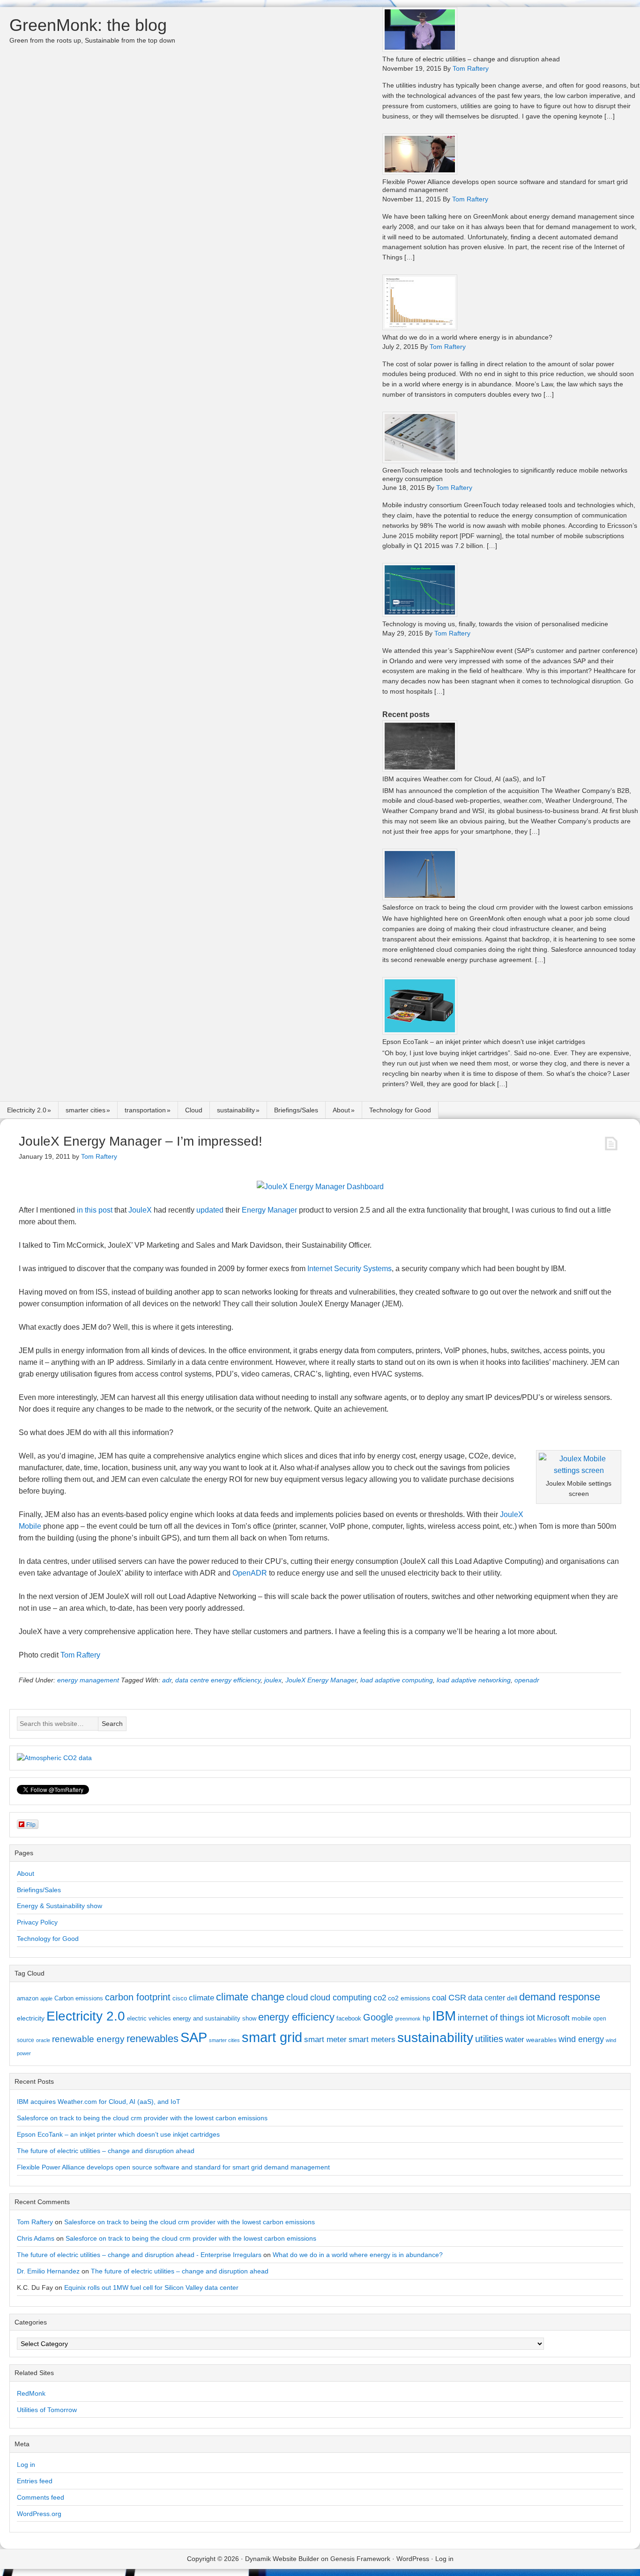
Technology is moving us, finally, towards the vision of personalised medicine (495, 624)
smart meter (325, 2039)
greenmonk (408, 2019)
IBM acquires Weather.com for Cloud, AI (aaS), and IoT (464, 779)
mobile (581, 2018)
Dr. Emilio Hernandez (48, 2271)
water (515, 2039)
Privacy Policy (37, 1922)
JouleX (140, 1210)
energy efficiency (296, 2017)
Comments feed (41, 2497)
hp (426, 2018)
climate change (250, 1997)
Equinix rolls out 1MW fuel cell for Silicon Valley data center (151, 2287)
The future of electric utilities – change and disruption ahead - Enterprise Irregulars (139, 2255)
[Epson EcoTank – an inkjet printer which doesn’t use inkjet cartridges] (420, 1032)
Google (378, 2017)
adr (167, 1680)
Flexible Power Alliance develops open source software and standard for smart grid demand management (173, 2167)
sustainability (236, 1110)
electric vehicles (149, 2018)
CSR (457, 1998)
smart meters (372, 2039)
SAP (194, 2037)
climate (201, 1998)
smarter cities (86, 1110)
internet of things (491, 2017)
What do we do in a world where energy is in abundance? (467, 337)
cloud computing (341, 1998)
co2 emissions (409, 1998)
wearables (541, 2040)
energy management (88, 1680)
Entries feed (35, 2481)
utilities (489, 2039)
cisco (180, 1998)
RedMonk (31, 2393)
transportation (145, 1110)
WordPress (413, 2559)
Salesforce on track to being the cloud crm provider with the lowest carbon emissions (508, 907)
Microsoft (553, 2018)
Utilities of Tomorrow (47, 2410)
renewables (153, 2039)
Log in (26, 2465)
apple (46, 1999)
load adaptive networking (474, 1680)
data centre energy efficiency (218, 1680)
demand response (560, 1997)
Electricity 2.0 (27, 1110)
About (341, 1110)
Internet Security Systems (350, 1269)
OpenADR (250, 1573)
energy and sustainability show (215, 2018)
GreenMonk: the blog (88, 25)
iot (531, 2018)
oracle (43, 2040)
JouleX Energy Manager (321, 1680)
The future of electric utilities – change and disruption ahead (471, 59)
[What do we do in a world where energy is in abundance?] (420, 328)
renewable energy (88, 2039)
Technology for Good (400, 1110)
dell (512, 1998)
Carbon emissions (79, 1998)
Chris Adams (36, 2238)
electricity (31, 2018)
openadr (527, 1680)
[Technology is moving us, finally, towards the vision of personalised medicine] (420, 614)
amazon (28, 1998)
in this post (95, 1210)
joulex (273, 1680)
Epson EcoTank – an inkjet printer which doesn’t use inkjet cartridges (484, 1042)
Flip (31, 1824)
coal (439, 1998)
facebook (349, 2018)
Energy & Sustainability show (60, 1906)
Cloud (194, 1110)
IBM (444, 2016)
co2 (380, 1998)
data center (487, 1998)
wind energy (581, 2039)
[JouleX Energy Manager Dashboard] (320, 1187)
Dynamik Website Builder (282, 2559)
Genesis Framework (360, 2559)
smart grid (272, 2037)
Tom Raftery (80, 1655)
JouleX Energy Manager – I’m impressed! (141, 1141)
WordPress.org (39, 2514)
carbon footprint (138, 1997)
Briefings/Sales (296, 1110)
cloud (297, 1997)
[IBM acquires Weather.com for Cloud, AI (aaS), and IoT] (420, 769)
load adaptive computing (397, 1680)
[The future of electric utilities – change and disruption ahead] (420, 49)
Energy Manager (269, 1210)
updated (210, 1210)
